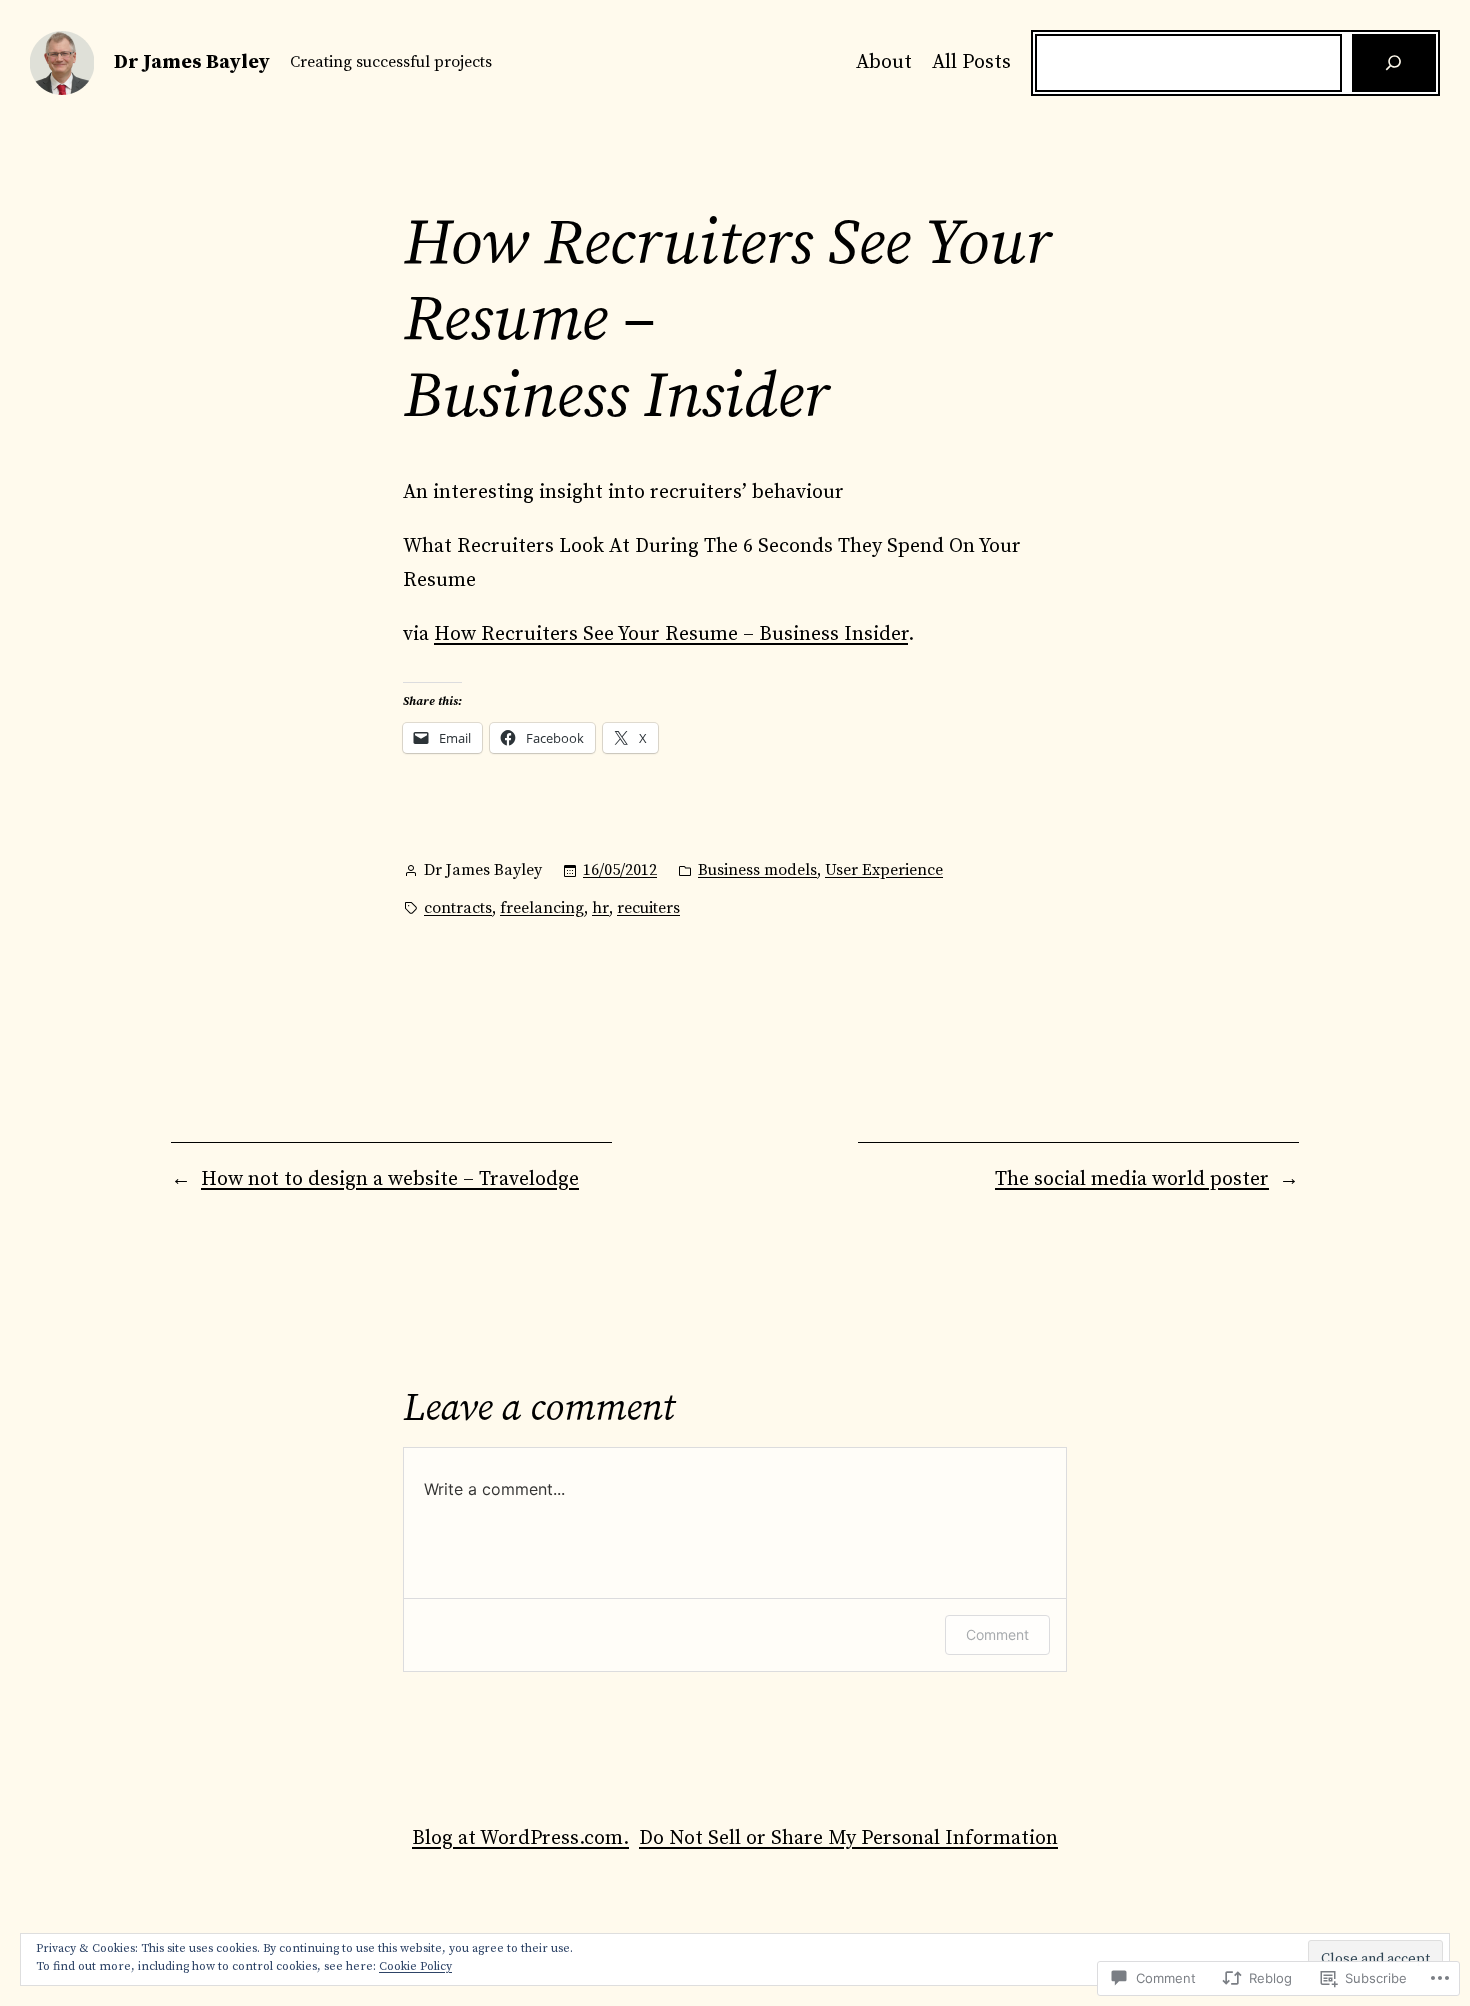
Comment (997, 1634)
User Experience (884, 870)
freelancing (542, 908)
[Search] (1394, 63)
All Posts (971, 62)
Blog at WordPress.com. (520, 1838)
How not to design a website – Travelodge (390, 1179)
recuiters (648, 908)
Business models (757, 870)
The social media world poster (1132, 1179)
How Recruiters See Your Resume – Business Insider (671, 634)
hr (600, 908)
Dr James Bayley (192, 62)
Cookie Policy (415, 1966)
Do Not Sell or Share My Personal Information (848, 1838)
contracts (458, 908)
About (884, 62)
